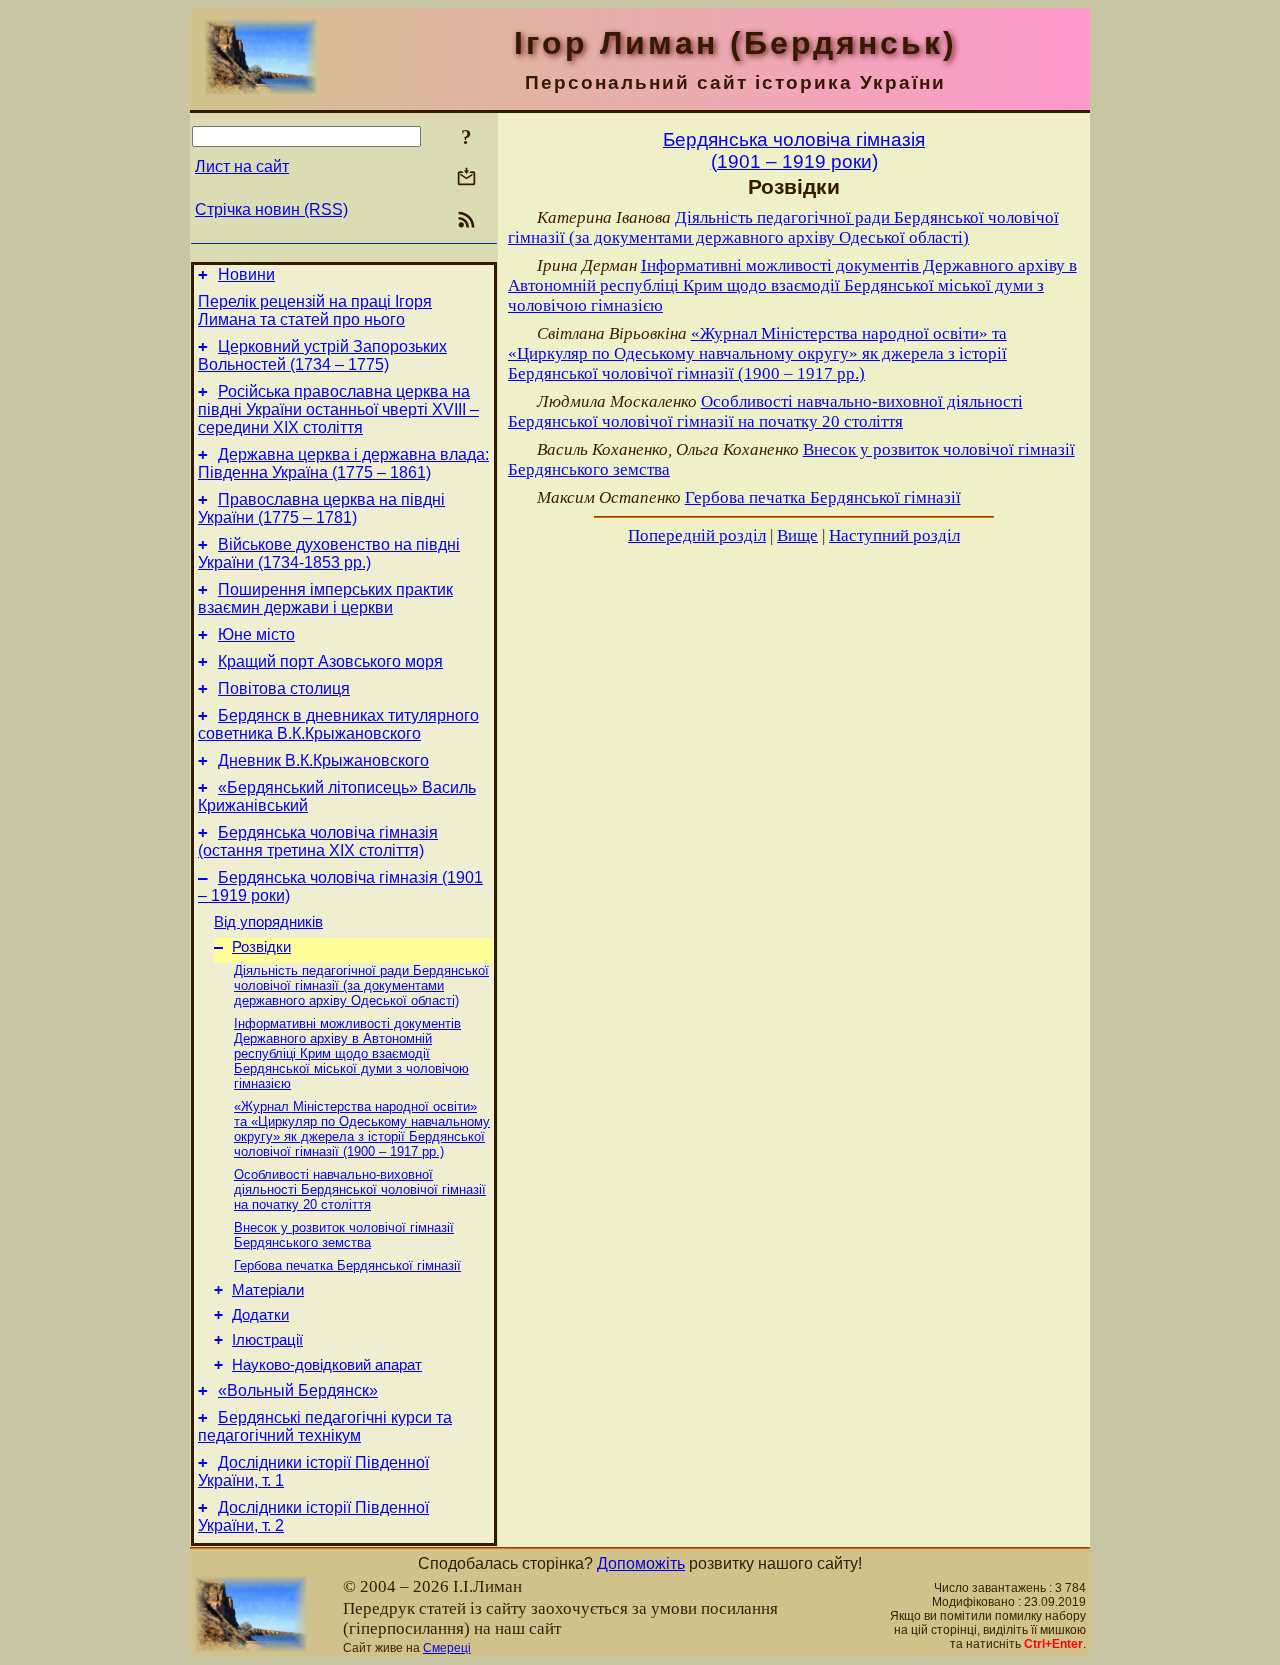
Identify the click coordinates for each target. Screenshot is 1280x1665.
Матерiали (268, 1290)
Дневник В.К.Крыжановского (323, 760)
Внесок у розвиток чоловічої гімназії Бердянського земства (344, 1235)
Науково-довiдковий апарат (327, 1365)
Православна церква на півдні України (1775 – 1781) (321, 508)
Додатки (260, 1315)
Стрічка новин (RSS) (271, 209)
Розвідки (261, 947)
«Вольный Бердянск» (298, 1390)
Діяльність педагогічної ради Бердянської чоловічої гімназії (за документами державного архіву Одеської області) (361, 985)
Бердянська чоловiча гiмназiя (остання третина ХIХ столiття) (318, 841)
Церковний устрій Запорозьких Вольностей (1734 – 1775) (322, 355)
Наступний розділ (894, 535)
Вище (797, 535)
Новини (246, 274)
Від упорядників (268, 922)
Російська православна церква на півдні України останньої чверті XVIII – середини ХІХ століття (338, 409)
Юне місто (256, 634)
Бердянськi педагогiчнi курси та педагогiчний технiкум (325, 1426)
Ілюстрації (267, 1340)
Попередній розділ (697, 535)
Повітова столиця (284, 688)
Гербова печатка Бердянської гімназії (347, 1265)
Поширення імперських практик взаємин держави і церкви (325, 598)
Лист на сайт (242, 166)
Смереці (447, 1648)
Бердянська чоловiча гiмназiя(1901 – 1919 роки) (794, 150)
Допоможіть (641, 1563)
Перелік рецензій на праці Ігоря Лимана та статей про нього (315, 310)
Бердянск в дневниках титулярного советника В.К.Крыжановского (338, 724)
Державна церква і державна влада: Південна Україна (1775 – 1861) (343, 463)
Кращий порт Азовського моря (330, 661)
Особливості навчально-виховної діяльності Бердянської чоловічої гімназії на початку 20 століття (360, 1189)
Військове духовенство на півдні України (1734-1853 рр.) (329, 553)
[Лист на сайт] (466, 178)
